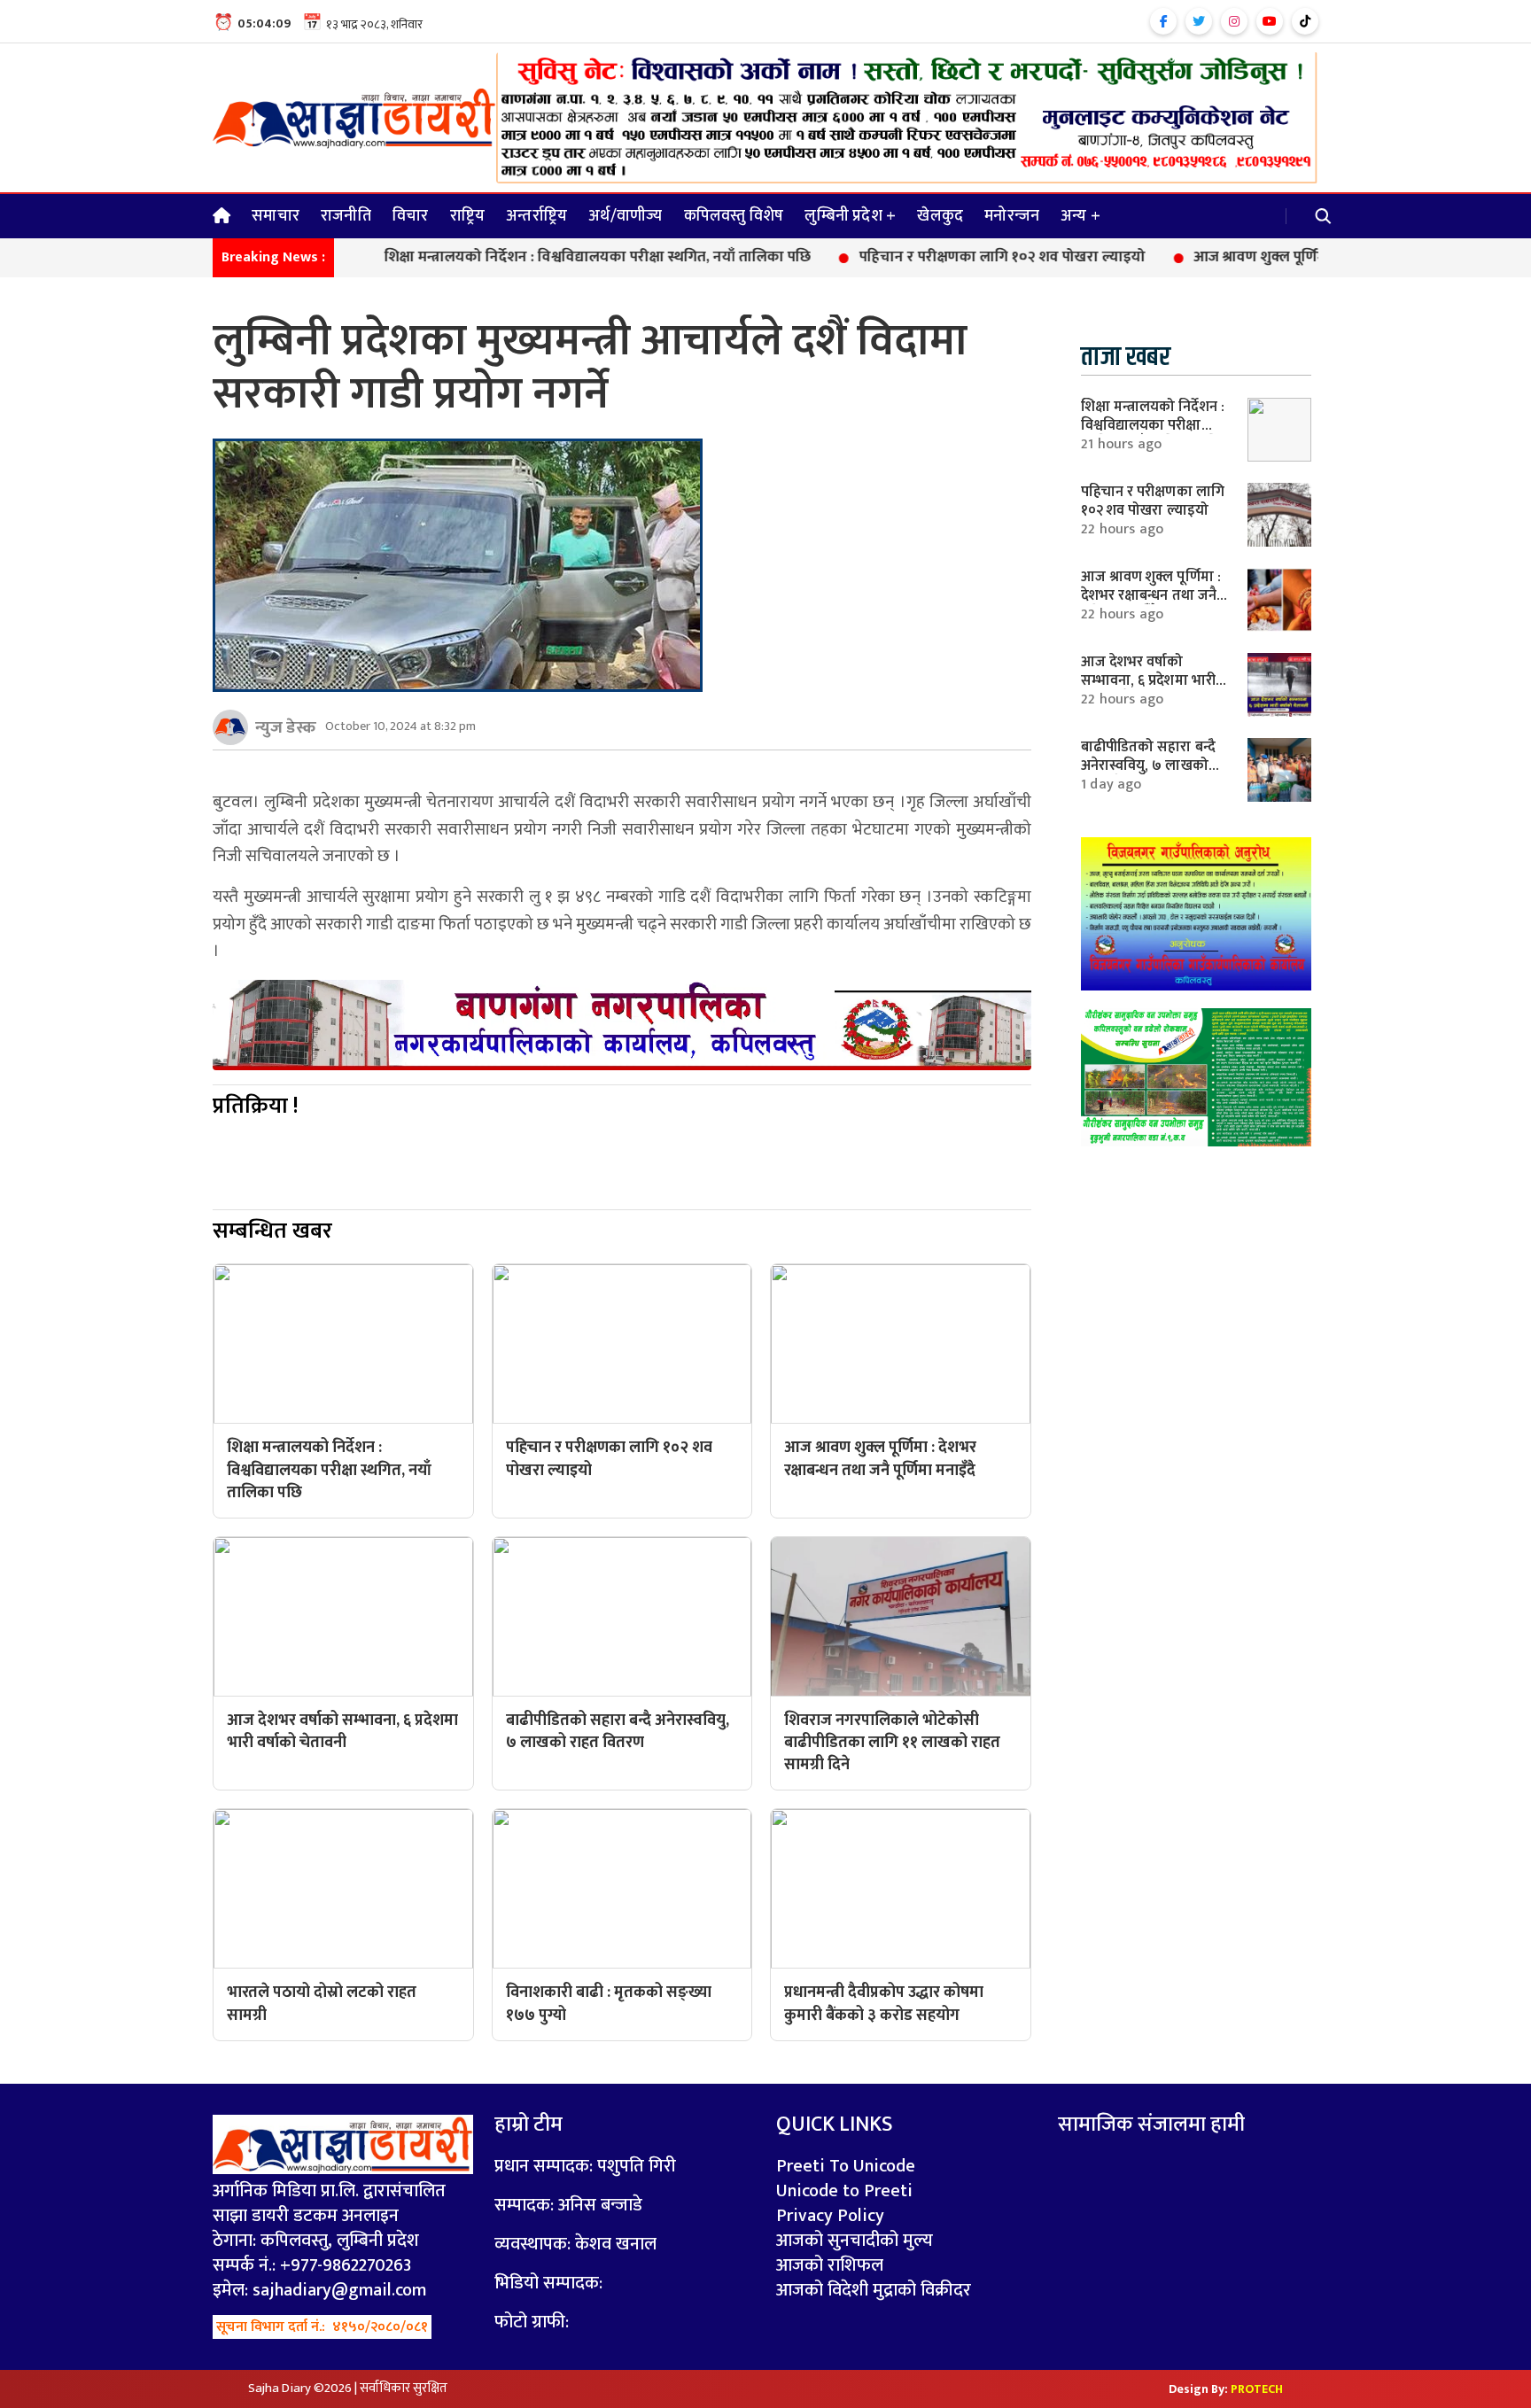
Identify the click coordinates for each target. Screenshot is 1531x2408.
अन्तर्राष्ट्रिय (536, 216)
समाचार (276, 216)
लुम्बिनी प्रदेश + (850, 216)
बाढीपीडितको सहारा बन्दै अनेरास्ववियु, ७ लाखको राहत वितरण (1148, 765)
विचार (411, 216)
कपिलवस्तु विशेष (734, 216)
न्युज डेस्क (286, 727)
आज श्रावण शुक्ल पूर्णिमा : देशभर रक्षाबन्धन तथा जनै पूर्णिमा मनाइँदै (1310, 258)
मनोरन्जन (1012, 216)
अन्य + (1080, 216)
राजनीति (346, 216)
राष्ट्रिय (468, 216)
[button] (1324, 216)
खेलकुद (940, 216)
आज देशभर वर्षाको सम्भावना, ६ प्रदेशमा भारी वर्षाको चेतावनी (1148, 680)
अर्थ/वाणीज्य (625, 216)
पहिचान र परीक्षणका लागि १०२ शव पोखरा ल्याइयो (932, 258)
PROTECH (1257, 2389)
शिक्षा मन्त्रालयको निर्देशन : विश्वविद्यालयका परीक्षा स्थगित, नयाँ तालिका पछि (527, 258)
